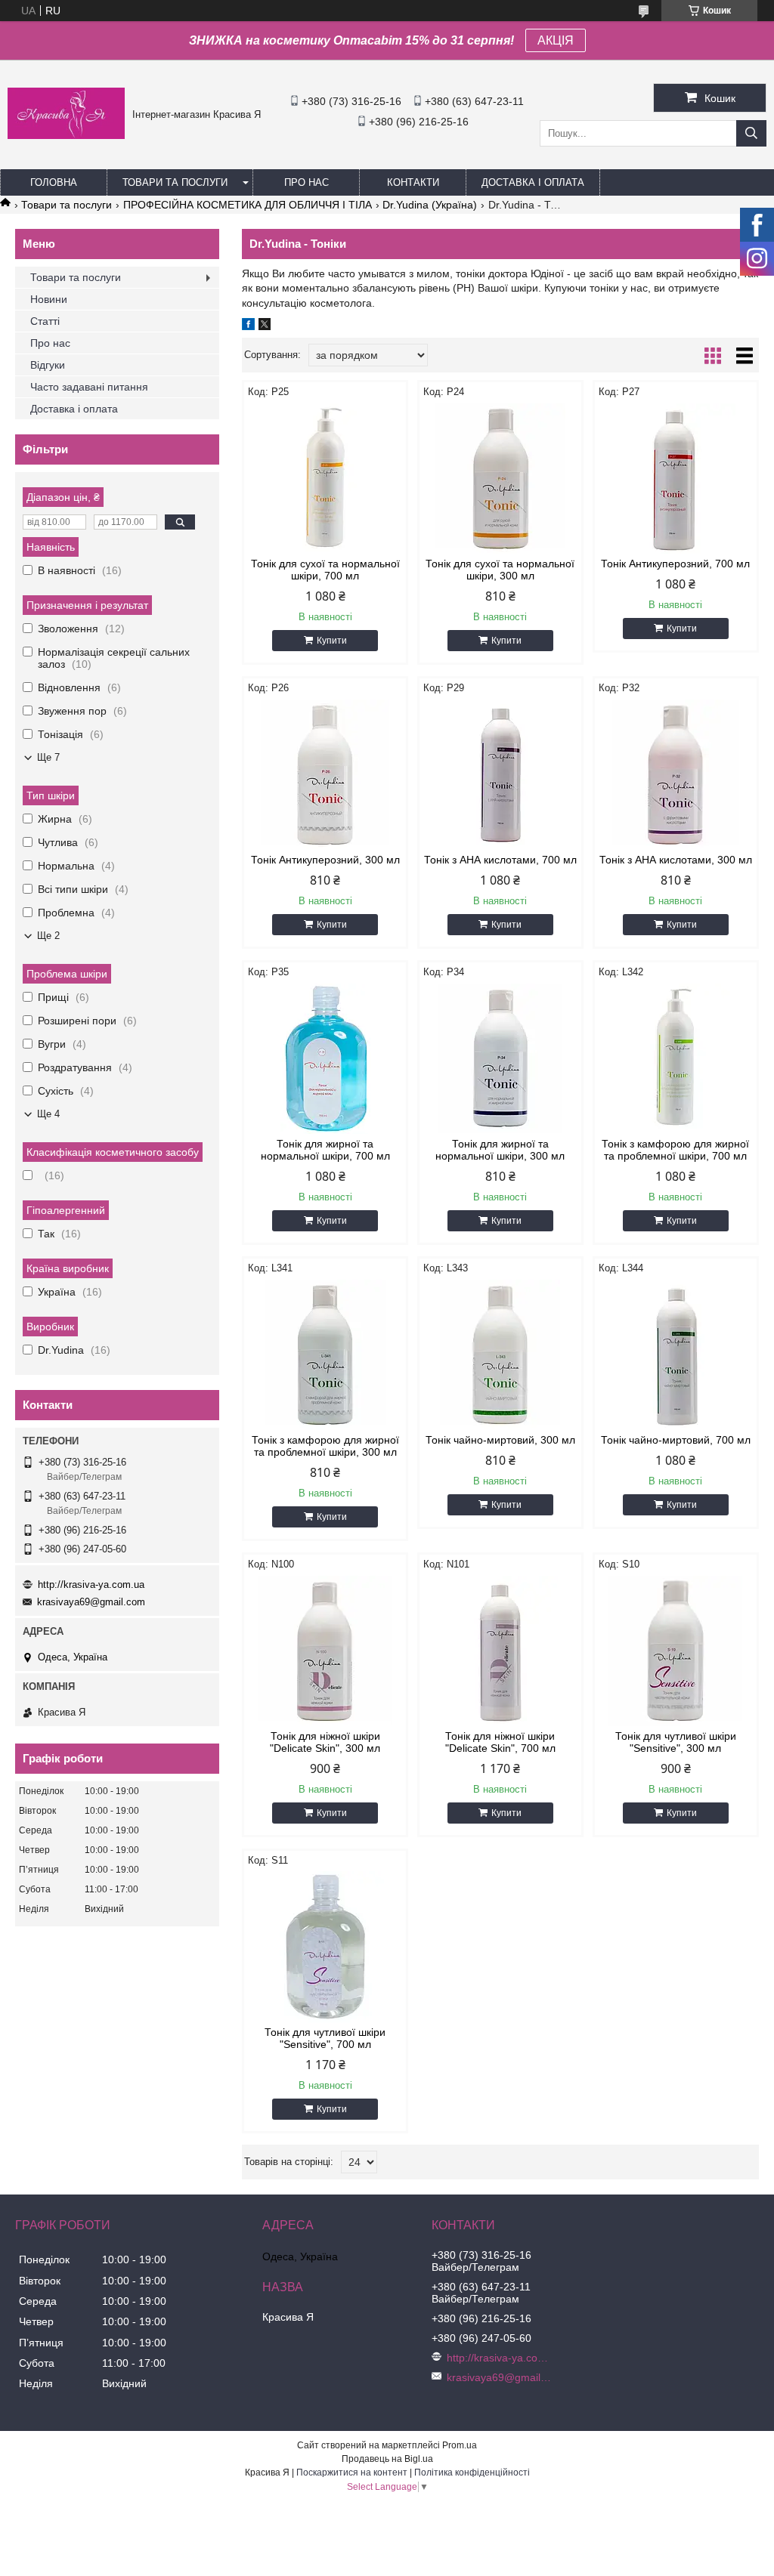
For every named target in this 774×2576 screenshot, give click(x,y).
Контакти (413, 182)
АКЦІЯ (556, 40)
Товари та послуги (175, 182)
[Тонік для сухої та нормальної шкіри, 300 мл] (500, 478)
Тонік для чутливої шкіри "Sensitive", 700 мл (325, 2038)
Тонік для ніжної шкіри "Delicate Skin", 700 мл (500, 1742)
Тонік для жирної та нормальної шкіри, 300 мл (500, 1150)
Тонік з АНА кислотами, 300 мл (676, 860)
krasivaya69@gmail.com (91, 1602)
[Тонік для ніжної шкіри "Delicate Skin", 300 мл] (325, 1651)
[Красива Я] (66, 135)
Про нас (307, 182)
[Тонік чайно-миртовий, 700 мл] (676, 1354)
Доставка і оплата (533, 182)
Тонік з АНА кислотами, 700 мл (500, 860)
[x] (265, 326)
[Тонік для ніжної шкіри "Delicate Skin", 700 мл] (500, 1651)
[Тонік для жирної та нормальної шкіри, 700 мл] (325, 1058)
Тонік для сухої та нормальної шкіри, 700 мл (325, 570)
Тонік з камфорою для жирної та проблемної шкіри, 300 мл (325, 1446)
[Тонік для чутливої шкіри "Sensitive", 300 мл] (676, 1651)
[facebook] (248, 326)
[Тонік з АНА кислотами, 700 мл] (500, 774)
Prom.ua (460, 2445)
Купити (332, 641)
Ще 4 (48, 1114)
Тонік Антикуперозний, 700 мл (675, 564)
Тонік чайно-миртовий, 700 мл (676, 1440)
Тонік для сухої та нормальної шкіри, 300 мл (500, 570)
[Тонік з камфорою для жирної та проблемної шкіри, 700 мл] (676, 1058)
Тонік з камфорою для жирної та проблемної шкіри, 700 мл (675, 1150)
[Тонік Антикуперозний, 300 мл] (325, 774)
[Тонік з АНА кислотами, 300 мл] (676, 774)
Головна (54, 182)
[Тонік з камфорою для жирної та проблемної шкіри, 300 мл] (325, 1354)
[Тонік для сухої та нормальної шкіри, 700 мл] (325, 478)
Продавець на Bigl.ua (387, 2459)
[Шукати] (751, 133)
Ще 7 (48, 757)
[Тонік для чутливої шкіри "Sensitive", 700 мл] (325, 1947)
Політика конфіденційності (472, 2473)
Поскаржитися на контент (352, 2473)
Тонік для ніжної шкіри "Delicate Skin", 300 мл (325, 1742)
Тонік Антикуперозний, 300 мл (325, 860)
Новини (49, 299)
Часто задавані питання (89, 387)
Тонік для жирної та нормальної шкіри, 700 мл (325, 1150)
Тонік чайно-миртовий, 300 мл (500, 1440)
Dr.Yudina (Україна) (430, 205)
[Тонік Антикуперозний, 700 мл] (676, 478)
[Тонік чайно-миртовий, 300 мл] (500, 1354)
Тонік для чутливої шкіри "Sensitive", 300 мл (676, 1742)
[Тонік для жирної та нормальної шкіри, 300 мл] (500, 1058)
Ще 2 (48, 936)
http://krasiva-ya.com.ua (91, 1585)
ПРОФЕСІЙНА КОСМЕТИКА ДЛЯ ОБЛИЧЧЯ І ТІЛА (248, 205)
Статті (45, 321)
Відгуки (48, 365)
